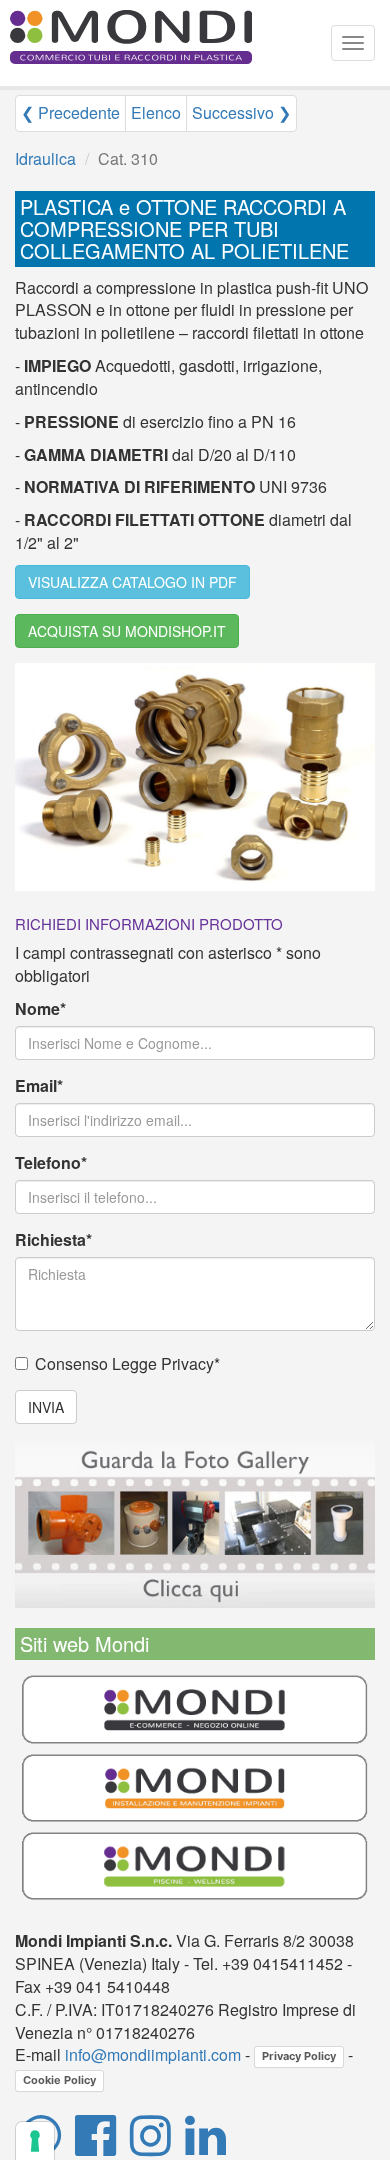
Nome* (40, 1009)
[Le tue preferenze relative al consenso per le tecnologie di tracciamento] (35, 2141)
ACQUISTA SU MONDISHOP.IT (127, 631)
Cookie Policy (59, 2080)
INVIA (46, 1407)
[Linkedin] (205, 2146)
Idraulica (45, 158)
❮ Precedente (70, 112)
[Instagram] (150, 2146)
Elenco (156, 112)
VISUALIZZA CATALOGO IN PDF (132, 582)
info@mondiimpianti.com (153, 2054)
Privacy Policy (299, 2056)
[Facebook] (95, 2146)
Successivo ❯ (241, 112)
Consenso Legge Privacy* (127, 1364)
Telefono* (51, 1163)
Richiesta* (53, 1240)
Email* (39, 1086)
